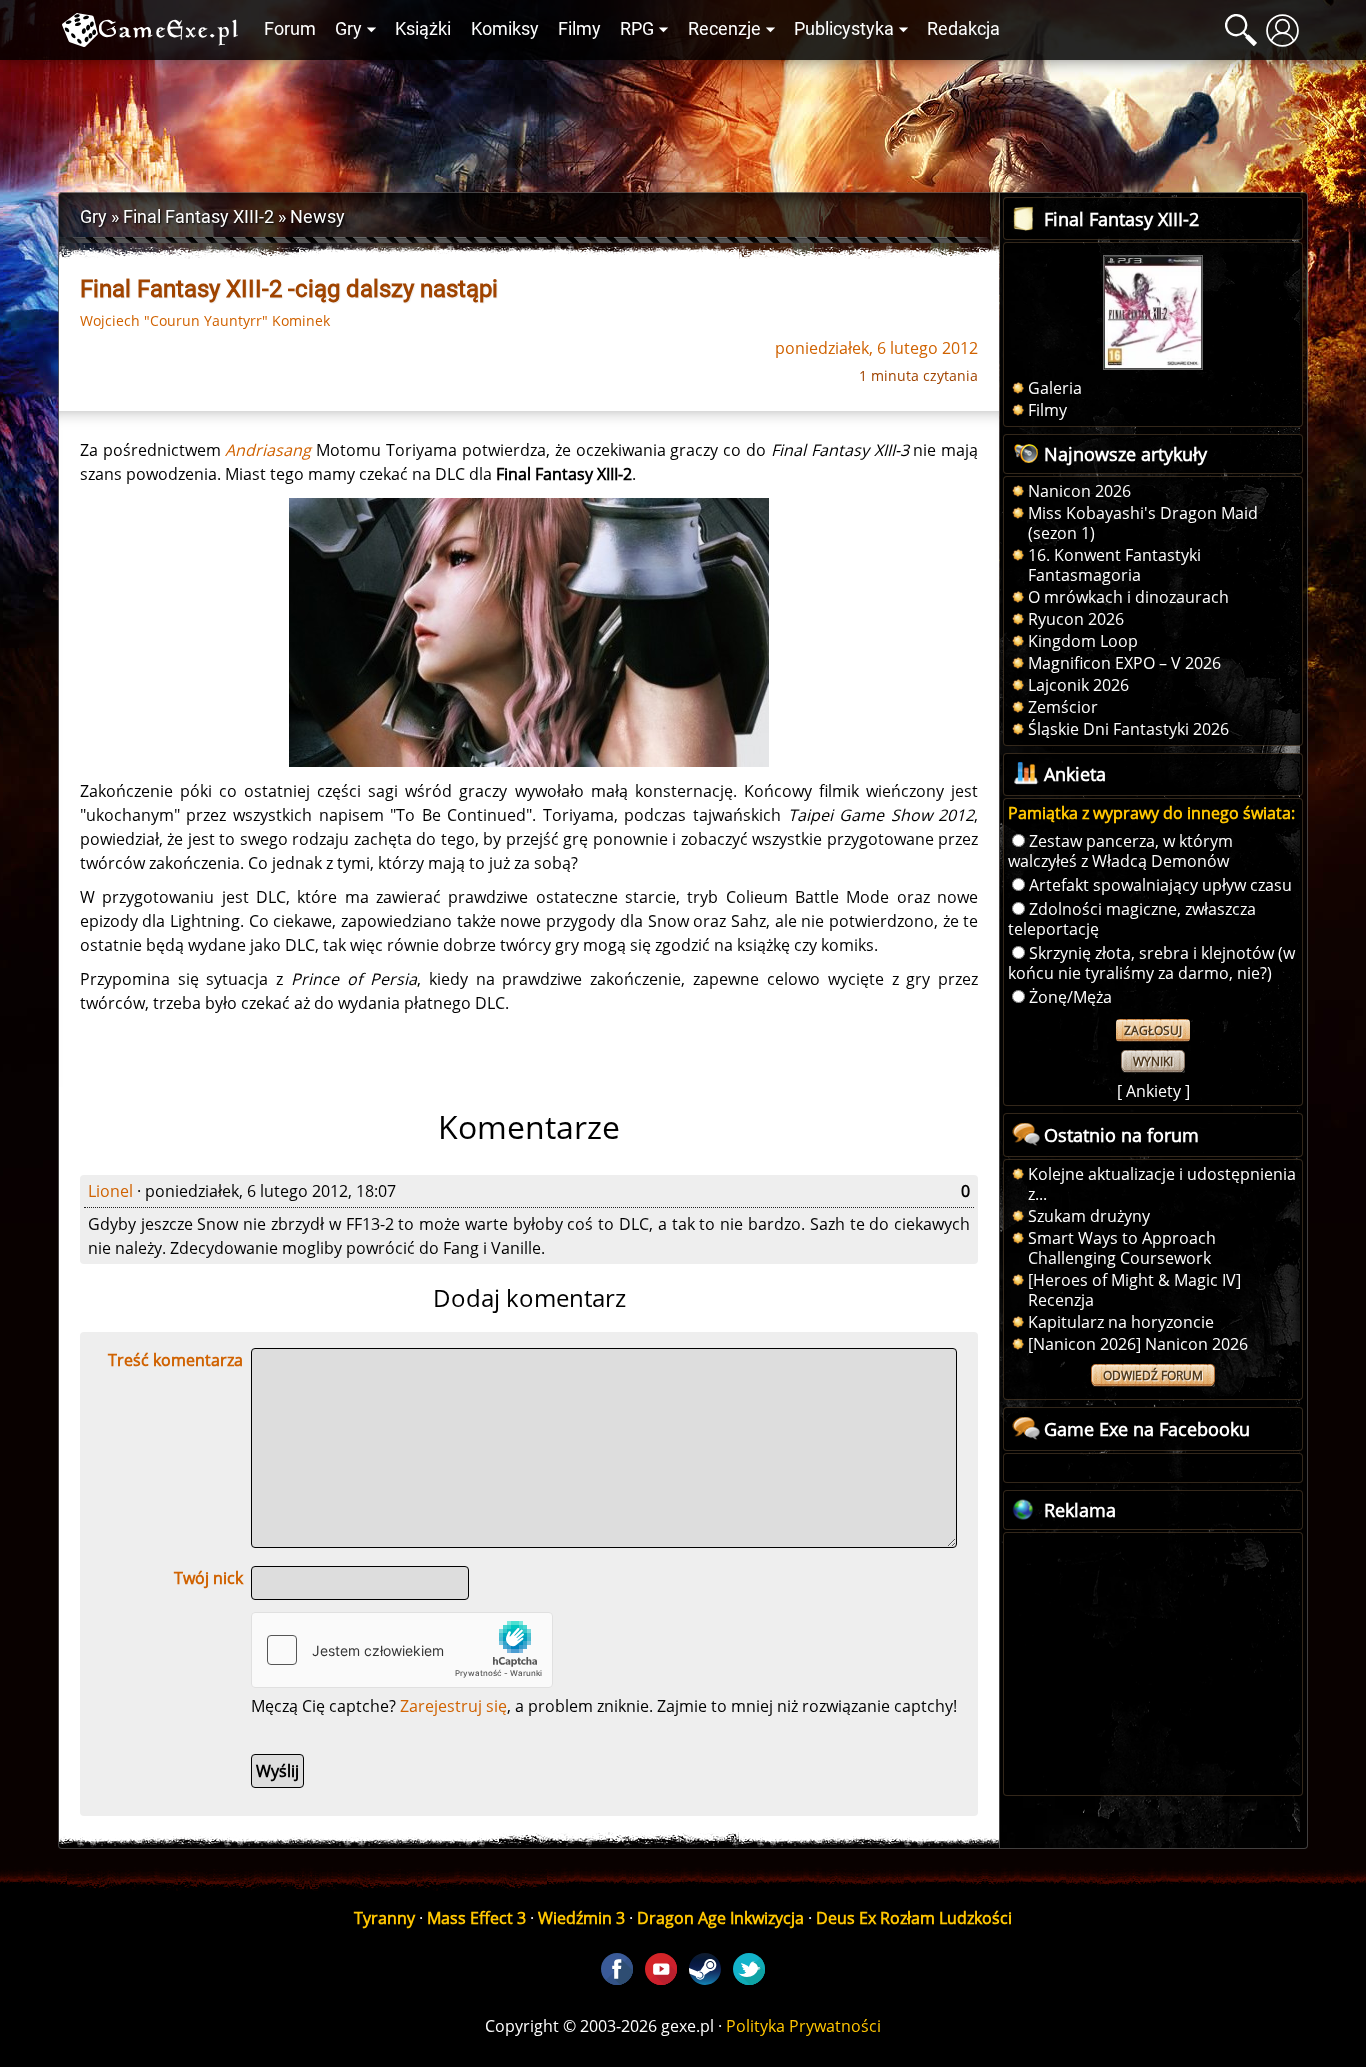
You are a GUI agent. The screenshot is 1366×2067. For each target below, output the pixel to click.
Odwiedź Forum (1153, 1375)
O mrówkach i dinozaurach (1128, 597)
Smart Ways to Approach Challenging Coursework (1122, 1248)
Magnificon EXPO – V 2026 (1124, 663)
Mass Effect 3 (476, 1918)
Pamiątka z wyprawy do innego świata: (1151, 813)
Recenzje (724, 29)
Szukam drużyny (1089, 1216)
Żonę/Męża (1070, 997)
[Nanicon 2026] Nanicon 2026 (1138, 1344)
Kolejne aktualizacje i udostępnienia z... (1162, 1184)
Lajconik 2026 (1078, 685)
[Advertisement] (683, 121)
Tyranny (384, 1918)
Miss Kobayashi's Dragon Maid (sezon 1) (1143, 523)
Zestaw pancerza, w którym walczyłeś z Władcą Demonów (1120, 851)
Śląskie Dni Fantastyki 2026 (1128, 729)
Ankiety (1153, 1091)
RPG (637, 29)
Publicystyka (844, 29)
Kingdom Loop (1083, 641)
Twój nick (208, 1578)
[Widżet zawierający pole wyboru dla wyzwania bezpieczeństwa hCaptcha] (402, 1650)
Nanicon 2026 (1079, 491)
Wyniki (1153, 1061)
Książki (423, 29)
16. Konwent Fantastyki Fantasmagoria (1114, 565)
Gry (348, 29)
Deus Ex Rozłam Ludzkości (914, 1918)
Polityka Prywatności (803, 2026)
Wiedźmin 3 (581, 1918)
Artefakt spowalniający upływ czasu (1160, 885)
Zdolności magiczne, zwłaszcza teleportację (1132, 919)
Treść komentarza (175, 1360)
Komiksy (505, 29)
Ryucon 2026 (1076, 619)
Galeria (1055, 388)
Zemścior (1063, 707)
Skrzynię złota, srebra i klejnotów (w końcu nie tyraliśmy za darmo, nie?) (1151, 963)
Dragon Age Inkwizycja (720, 1918)
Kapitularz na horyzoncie (1121, 1322)
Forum (290, 29)
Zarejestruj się (453, 1706)
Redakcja (963, 29)
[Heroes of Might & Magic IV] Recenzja (1134, 1290)
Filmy (579, 29)
